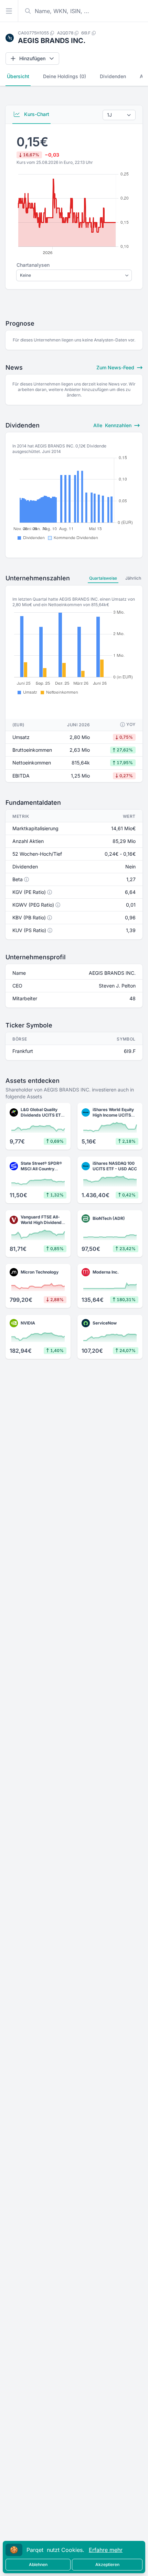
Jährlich (133, 578)
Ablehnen (38, 2564)
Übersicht (18, 76)
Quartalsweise (103, 578)
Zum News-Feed (116, 367)
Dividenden (113, 76)
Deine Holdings (65, 76)
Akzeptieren (107, 2564)
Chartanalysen (33, 265)
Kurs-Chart (36, 114)
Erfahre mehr (106, 2550)
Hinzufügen (32, 58)
